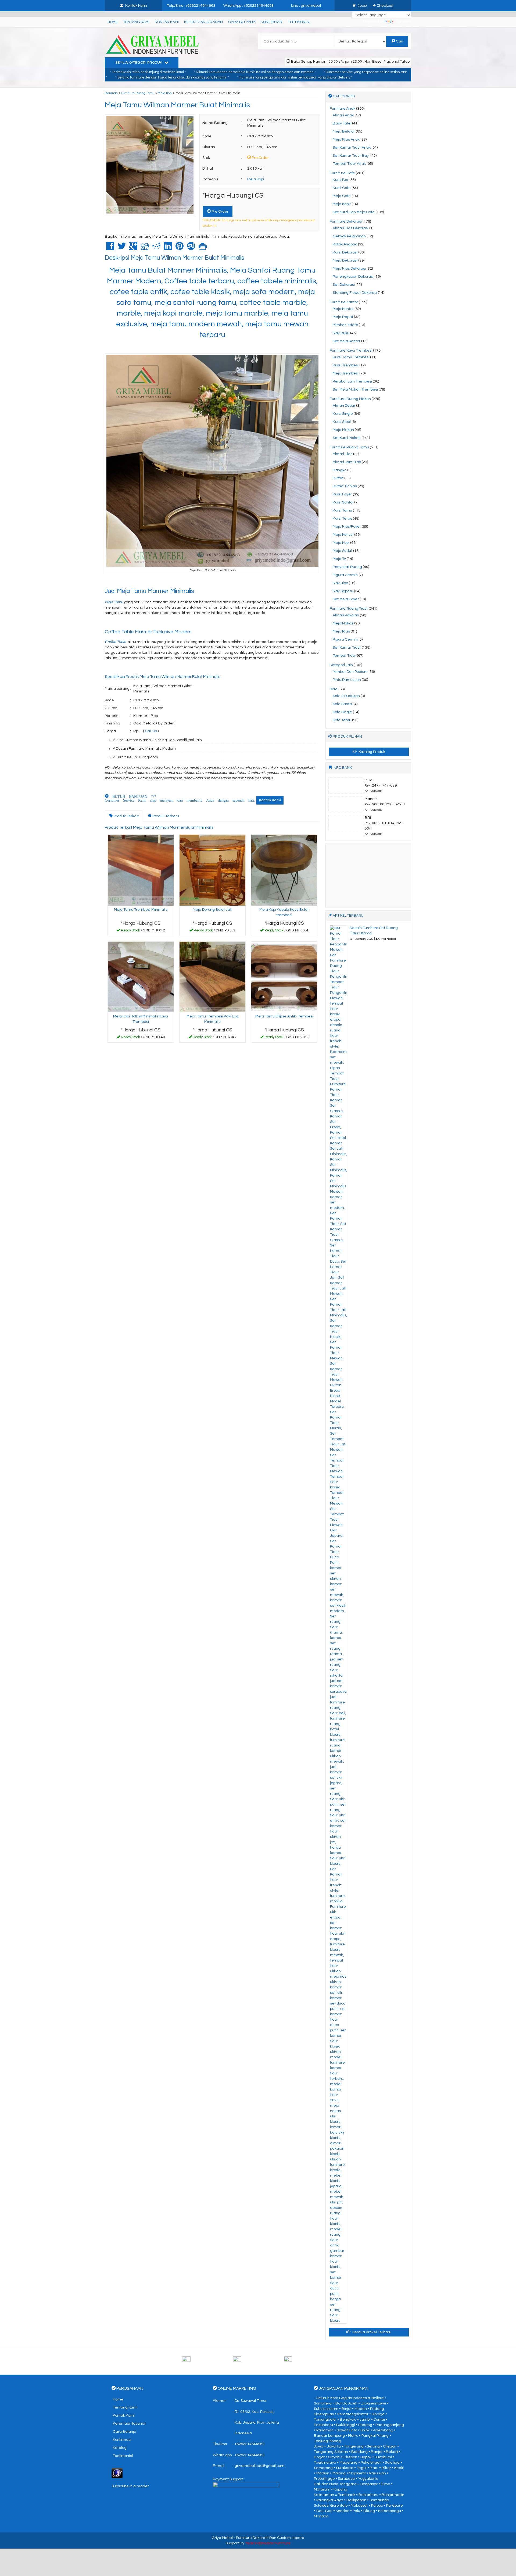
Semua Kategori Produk (139, 63)
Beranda (111, 93)
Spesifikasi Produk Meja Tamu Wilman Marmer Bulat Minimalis (162, 677)
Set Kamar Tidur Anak (352, 148)
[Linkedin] (168, 248)
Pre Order (220, 212)
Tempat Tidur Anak (349, 164)
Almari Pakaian (346, 615)
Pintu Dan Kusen (347, 680)
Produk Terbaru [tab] (165, 816)
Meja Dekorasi (345, 260)
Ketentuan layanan (203, 22)
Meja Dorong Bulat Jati (212, 910)
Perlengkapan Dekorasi (353, 277)
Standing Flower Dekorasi (355, 293)
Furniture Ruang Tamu (138, 93)
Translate (403, 22)
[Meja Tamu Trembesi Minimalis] (141, 870)
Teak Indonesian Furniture (268, 2543)
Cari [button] (399, 41)
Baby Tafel (342, 123)
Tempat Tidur (344, 656)
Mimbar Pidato (345, 325)
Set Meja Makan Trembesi (355, 390)
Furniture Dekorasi (346, 221)
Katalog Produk (371, 752)
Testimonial (299, 22)
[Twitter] (122, 248)
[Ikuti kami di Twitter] (258, 2361)
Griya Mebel (222, 2538)
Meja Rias (341, 631)
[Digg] (145, 248)
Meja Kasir (342, 204)
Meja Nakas (343, 623)
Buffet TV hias (345, 486)
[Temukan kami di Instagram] (309, 2361)
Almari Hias (343, 454)
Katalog (120, 2448)
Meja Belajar (344, 131)
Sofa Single (342, 712)
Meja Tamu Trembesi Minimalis (141, 910)
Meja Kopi (165, 93)
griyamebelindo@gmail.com (259, 2466)
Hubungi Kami (142, 931)
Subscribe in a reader (130, 2486)
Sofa (334, 689)
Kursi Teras (342, 519)
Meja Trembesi (346, 373)
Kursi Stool (342, 422)
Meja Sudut (343, 551)
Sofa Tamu (342, 720)
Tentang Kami (136, 22)
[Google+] (133, 248)
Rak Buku (341, 333)
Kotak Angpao (345, 244)
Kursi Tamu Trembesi (351, 357)
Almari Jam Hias (347, 462)
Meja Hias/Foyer (347, 527)
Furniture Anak (343, 109)
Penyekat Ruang (347, 567)
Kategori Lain (341, 665)
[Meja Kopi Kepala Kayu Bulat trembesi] (284, 870)
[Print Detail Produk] (203, 248)
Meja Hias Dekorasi (349, 269)
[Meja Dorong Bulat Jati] (212, 870)
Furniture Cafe (342, 173)
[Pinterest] (180, 248)
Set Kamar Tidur (347, 648)
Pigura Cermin (345, 575)
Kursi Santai (343, 502)
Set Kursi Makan (347, 438)
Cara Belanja (242, 22)
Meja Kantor (343, 309)
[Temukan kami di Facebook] (207, 2361)
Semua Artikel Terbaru (371, 2332)
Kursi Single (343, 414)
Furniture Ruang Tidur (349, 609)
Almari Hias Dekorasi (351, 228)
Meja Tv (339, 559)
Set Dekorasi (344, 285)
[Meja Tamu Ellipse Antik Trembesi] (284, 977)
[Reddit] (156, 248)
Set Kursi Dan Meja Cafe (354, 212)
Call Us (151, 731)
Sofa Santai (343, 704)
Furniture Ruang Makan (350, 399)
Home (113, 22)
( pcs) (362, 6)
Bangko (340, 470)
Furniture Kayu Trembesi (351, 351)
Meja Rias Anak (346, 140)
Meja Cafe (342, 196)
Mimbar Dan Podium (350, 672)
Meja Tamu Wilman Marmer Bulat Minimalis (177, 105)
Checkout (385, 6)
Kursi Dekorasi (345, 252)
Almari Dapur (344, 406)
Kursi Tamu (342, 510)
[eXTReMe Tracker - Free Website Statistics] (117, 2473)
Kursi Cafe (342, 188)
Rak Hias (340, 583)
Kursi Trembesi (346, 365)
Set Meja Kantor (347, 341)
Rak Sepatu (343, 591)
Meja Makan (343, 430)
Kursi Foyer (342, 494)
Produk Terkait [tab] (126, 816)
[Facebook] (110, 248)
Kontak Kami (167, 22)
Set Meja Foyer (346, 599)
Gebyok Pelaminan (349, 236)
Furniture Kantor (344, 302)
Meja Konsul (343, 535)
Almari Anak (343, 115)
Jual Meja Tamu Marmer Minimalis (150, 591)
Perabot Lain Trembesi (352, 381)
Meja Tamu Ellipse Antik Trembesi (284, 1016)
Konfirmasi (272, 22)
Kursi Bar (341, 180)
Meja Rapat (343, 317)
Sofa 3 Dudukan (346, 696)
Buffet (338, 478)
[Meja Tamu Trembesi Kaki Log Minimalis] (212, 977)
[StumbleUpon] (191, 248)
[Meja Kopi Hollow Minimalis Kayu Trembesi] (141, 977)
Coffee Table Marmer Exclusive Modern (149, 632)
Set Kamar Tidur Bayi (351, 156)
